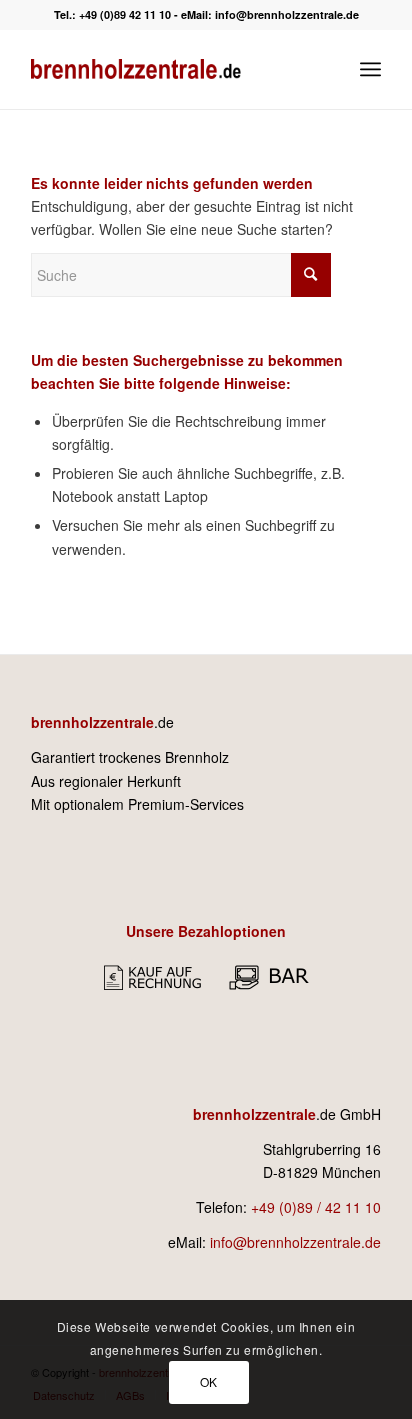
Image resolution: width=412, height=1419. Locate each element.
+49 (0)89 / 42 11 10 (316, 1207)
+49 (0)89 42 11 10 (125, 14)
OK (209, 1381)
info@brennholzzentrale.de (287, 14)
